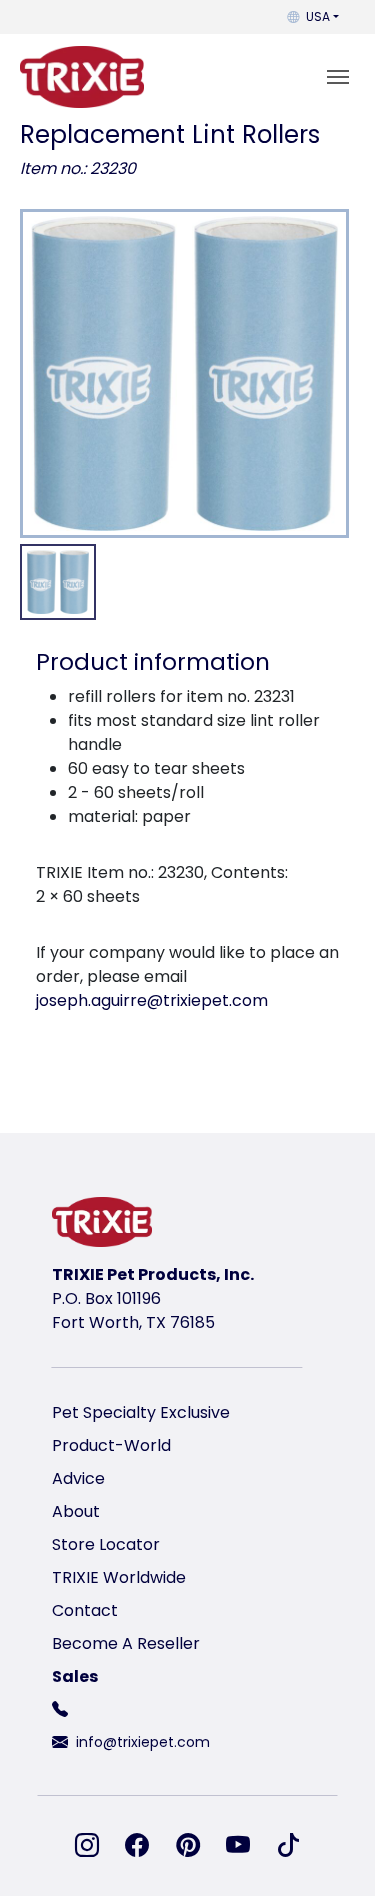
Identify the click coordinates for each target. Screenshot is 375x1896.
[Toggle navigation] (338, 77)
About (76, 1511)
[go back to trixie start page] (82, 77)
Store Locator (106, 1544)
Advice (78, 1478)
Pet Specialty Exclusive (141, 1412)
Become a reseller (126, 1643)
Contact (85, 1610)
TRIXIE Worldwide (119, 1577)
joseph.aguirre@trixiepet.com (152, 1000)
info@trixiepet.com (143, 1742)
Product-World (111, 1445)
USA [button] (318, 16)
